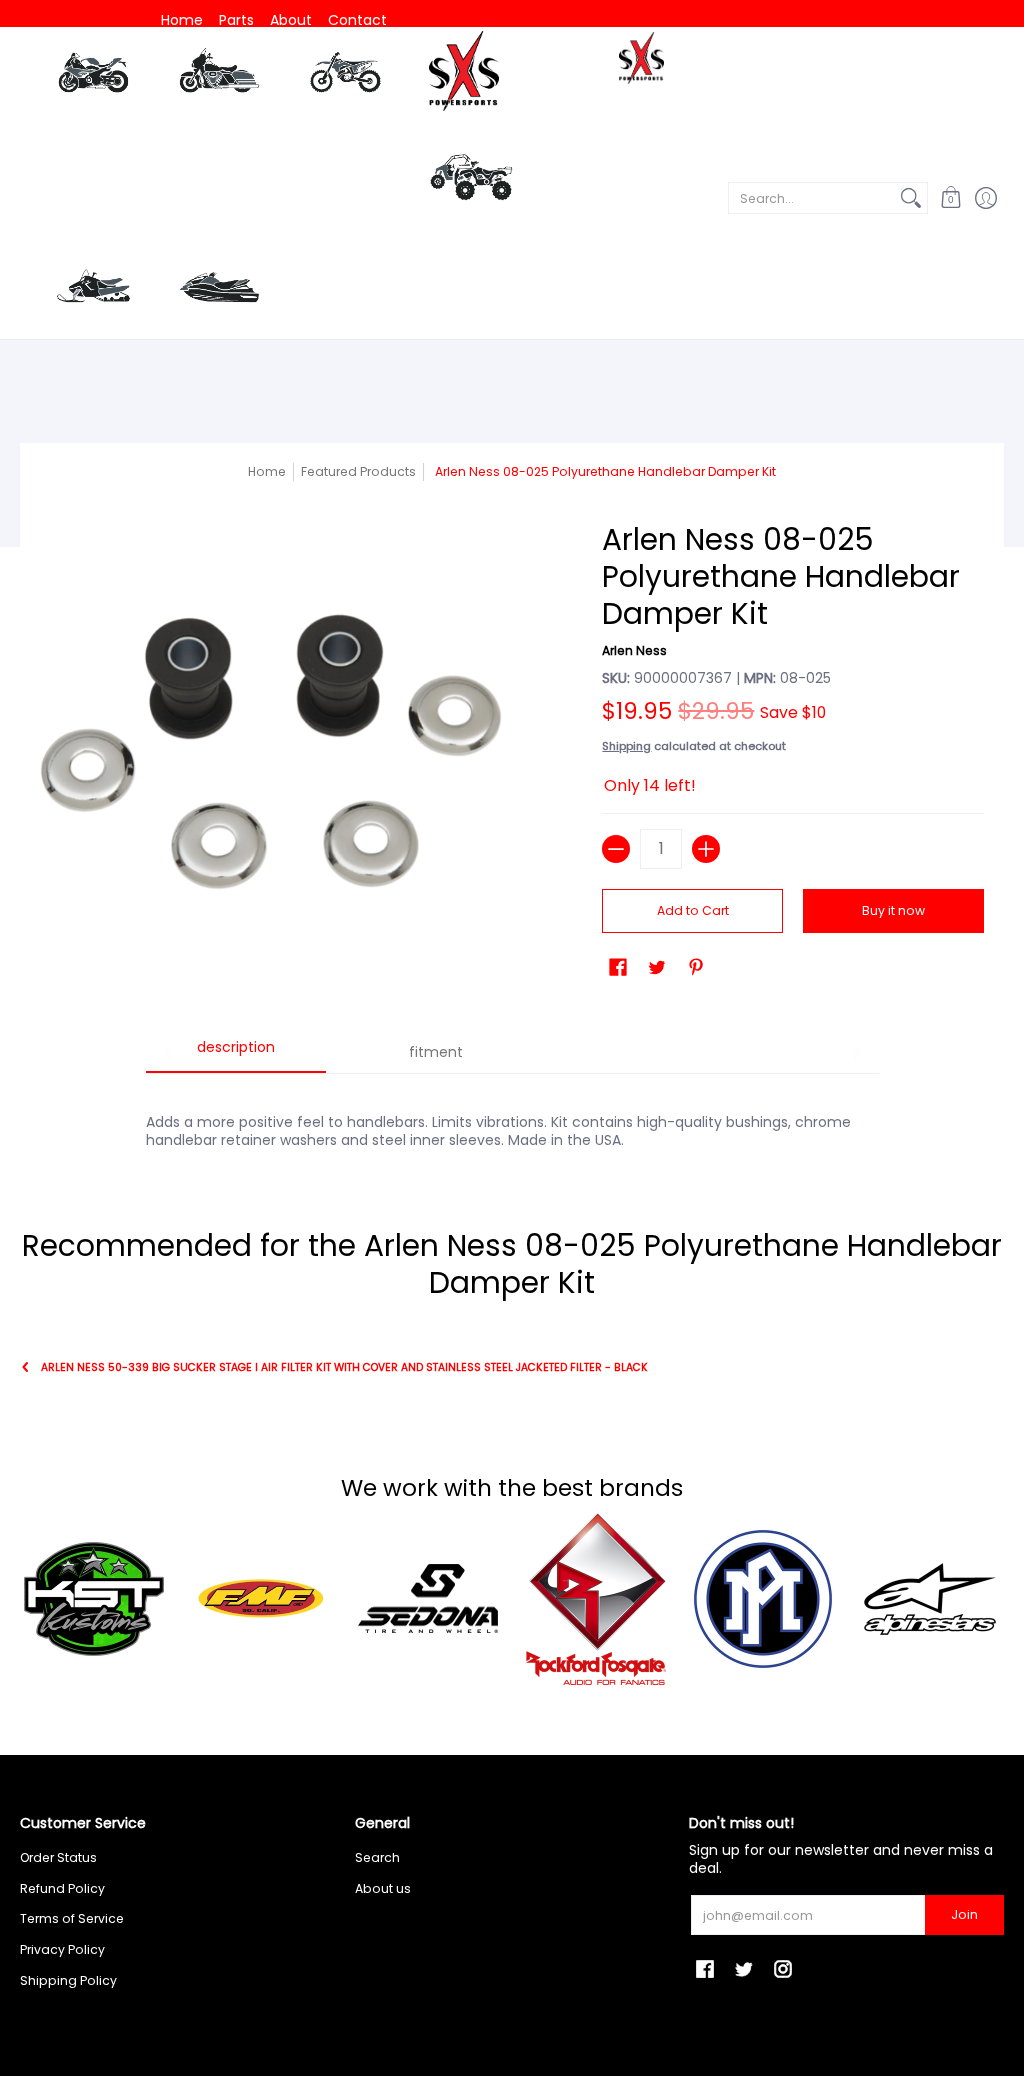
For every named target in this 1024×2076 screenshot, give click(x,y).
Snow (93, 287)
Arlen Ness (634, 650)
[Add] (706, 849)
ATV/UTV (471, 180)
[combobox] (812, 198)
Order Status (58, 1857)
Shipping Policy (68, 1980)
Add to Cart (693, 910)
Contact (357, 20)
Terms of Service (72, 1918)
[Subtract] (616, 849)
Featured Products (358, 471)
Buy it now (893, 910)
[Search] (911, 198)
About (291, 20)
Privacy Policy (62, 1949)
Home (182, 20)
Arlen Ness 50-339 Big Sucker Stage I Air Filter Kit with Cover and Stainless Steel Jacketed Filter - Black (344, 1367)
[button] (950, 197)
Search (377, 1857)
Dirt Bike (345, 78)
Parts (236, 20)
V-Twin (219, 78)
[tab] (236, 1054)
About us (383, 1888)
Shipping (626, 746)
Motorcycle (93, 78)
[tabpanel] (512, 1120)
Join (964, 1914)
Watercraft (219, 287)
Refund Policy (62, 1888)
